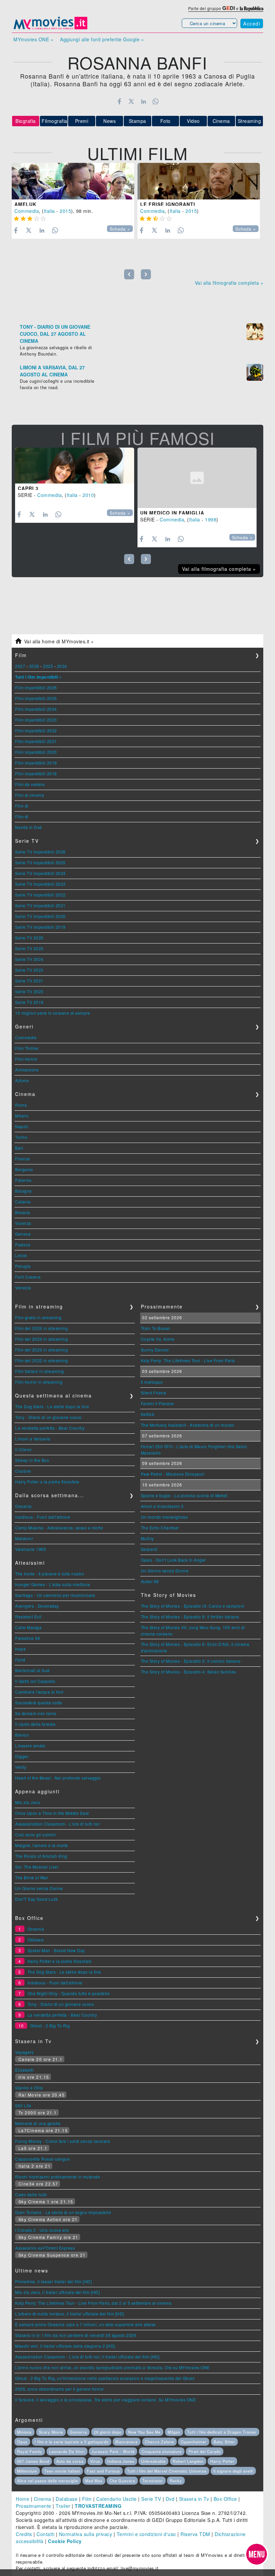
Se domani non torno (36, 1713)
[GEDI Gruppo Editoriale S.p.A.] (229, 8)
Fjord (20, 1660)
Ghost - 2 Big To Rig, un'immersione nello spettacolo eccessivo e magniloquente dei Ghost (105, 2378)
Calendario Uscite (117, 2499)
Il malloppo (152, 1382)
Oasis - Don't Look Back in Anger (173, 1560)
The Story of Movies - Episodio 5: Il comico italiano (191, 1661)
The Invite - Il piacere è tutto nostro (49, 1574)
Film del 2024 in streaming (41, 1339)
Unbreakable (153, 2461)
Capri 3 (28, 488)
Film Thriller (27, 1048)
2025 (48, 666)
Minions (24, 2432)
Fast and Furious (103, 2471)
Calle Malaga (28, 1627)
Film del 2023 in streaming (41, 1350)
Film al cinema (30, 795)
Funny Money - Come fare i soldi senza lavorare (63, 2141)
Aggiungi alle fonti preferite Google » (102, 39)
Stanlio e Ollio (29, 2088)
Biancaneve (127, 2442)
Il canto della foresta (35, 1724)
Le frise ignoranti (168, 204)
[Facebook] (119, 101)
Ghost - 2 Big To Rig (50, 2026)
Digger (22, 1756)
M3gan (174, 2432)
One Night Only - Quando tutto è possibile (69, 1993)
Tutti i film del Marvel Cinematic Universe (167, 2471)
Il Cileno (23, 1449)
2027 (20, 666)
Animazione (27, 1070)
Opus (22, 2442)
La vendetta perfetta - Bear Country (50, 1428)
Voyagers (24, 2052)
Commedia (27, 211)
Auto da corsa (70, 2461)
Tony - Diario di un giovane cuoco (48, 1417)
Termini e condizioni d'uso (146, 2534)
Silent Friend (154, 1393)
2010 (88, 495)
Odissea (36, 1940)
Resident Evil (28, 1617)
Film (87, 2499)
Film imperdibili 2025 (36, 698)
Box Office (225, 2499)
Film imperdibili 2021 (36, 741)
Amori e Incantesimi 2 (162, 1506)
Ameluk (25, 204)
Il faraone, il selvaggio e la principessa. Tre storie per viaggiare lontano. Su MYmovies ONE (105, 2400)
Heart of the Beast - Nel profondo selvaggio (58, 1778)
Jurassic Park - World (113, 2451)
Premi (82, 121)
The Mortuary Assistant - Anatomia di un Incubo (188, 1425)
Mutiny (147, 1538)
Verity (21, 1767)
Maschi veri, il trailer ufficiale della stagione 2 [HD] (65, 2346)
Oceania (23, 1506)
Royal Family (30, 2451)
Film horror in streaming (39, 1382)
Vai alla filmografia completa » (229, 283)
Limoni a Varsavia (33, 1439)
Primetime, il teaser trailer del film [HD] (53, 2281)
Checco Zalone (159, 2442)
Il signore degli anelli (233, 2471)
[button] (257, 2554)
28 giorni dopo (108, 2432)
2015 (65, 211)
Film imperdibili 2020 (36, 752)
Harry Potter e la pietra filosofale (47, 1482)
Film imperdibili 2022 (36, 730)
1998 (211, 519)
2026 (34, 666)
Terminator (153, 2481)
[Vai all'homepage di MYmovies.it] (50, 29)
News (109, 121)
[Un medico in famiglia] (197, 478)
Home (22, 2499)
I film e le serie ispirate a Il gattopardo (72, 2442)
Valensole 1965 (31, 1549)
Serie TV (151, 2499)
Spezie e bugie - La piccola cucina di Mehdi (184, 1495)
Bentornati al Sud (32, 1670)
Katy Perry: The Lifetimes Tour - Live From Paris (188, 1360)
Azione (22, 1080)
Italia (49, 211)
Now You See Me (144, 2432)
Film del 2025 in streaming (41, 1328)
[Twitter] (131, 101)
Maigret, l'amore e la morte (42, 1845)
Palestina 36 (27, 1638)
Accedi (252, 24)
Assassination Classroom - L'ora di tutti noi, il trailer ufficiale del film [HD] (87, 2357)
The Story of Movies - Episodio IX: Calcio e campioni (193, 1606)
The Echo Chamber (160, 1528)
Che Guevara (122, 2481)
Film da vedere (30, 784)
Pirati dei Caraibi (205, 2451)
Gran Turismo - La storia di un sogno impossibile (63, 2212)
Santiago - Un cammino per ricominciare (55, 1595)
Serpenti (149, 1549)
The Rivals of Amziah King (41, 1856)
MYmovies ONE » (33, 39)
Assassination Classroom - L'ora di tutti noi (57, 1824)
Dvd (170, 2499)
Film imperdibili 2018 (36, 773)
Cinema (221, 121)
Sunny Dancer (155, 1350)
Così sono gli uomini (35, 1834)
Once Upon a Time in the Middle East (52, 1813)
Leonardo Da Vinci (67, 2451)
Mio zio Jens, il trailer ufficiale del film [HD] (57, 2292)
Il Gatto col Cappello (35, 1681)
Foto (166, 121)
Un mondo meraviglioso (164, 1517)
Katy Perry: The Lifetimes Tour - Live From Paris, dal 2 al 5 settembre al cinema (93, 2303)
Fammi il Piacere (157, 1403)
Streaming (250, 121)
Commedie (26, 1037)
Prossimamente (34, 2506)
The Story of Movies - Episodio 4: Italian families (188, 1672)
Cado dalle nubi (31, 2194)
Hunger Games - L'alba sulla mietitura (53, 1584)
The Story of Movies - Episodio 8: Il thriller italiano (190, 1617)
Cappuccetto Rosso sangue (42, 2159)
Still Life (23, 2105)
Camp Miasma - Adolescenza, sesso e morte (59, 1528)
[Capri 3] (75, 466)
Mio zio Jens (27, 1802)
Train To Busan (156, 1328)
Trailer (63, 2506)
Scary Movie (51, 2432)
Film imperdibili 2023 (36, 720)
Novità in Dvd (29, 827)
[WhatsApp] (156, 101)
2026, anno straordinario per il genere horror (60, 2389)
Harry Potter (222, 2461)
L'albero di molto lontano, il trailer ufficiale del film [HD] (70, 2314)
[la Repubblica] (252, 8)
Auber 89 (150, 1581)
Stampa (137, 121)
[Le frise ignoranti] (199, 181)
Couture (23, 1471)
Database (67, 2499)
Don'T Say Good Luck (37, 1899)
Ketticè (148, 1414)
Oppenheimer (194, 2442)
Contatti (45, 2534)
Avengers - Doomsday (37, 1606)
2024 (62, 666)
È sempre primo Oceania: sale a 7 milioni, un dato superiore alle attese (86, 2324)
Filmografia (54, 121)
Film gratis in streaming (38, 1317)
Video (193, 121)
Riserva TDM (195, 2534)
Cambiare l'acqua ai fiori (39, 1692)
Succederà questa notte (39, 1703)
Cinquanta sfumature (162, 2451)
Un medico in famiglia (172, 513)
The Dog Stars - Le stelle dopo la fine (52, 1406)
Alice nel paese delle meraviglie (48, 2481)
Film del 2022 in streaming (41, 1360)
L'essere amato (30, 1745)
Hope (20, 1649)
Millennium (27, 2471)
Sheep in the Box (32, 1460)
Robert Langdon (188, 2461)
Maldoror (24, 1538)
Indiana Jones (121, 2461)
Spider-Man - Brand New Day (56, 1950)
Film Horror (26, 1059)
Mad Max (94, 2481)
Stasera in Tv (194, 2499)
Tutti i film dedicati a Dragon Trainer (222, 2432)
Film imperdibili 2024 (36, 709)
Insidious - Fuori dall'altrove (43, 1517)
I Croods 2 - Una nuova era (42, 2230)
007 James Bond (33, 2461)
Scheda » (120, 229)
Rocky (176, 2481)
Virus (95, 2461)
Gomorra (78, 2432)
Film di (22, 806)
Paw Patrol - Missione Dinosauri (173, 1474)
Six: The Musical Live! (37, 1867)
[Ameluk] (73, 181)
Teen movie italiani (62, 2471)
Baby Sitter (224, 2442)
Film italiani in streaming (39, 1371)
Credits (24, 2534)
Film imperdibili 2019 (36, 763)
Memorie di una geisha (38, 2123)
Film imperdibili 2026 (36, 687)
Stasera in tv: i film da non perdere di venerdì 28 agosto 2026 (76, 2335)
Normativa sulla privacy (86, 2534)
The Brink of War (32, 1877)
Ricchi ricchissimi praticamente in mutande (58, 2177)
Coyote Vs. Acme (158, 1339)
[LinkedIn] (143, 101)
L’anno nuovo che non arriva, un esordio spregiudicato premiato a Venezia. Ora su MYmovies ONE (113, 2367)
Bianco (22, 1735)
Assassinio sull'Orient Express (45, 2248)
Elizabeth (24, 2070)
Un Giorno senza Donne (39, 1888)
